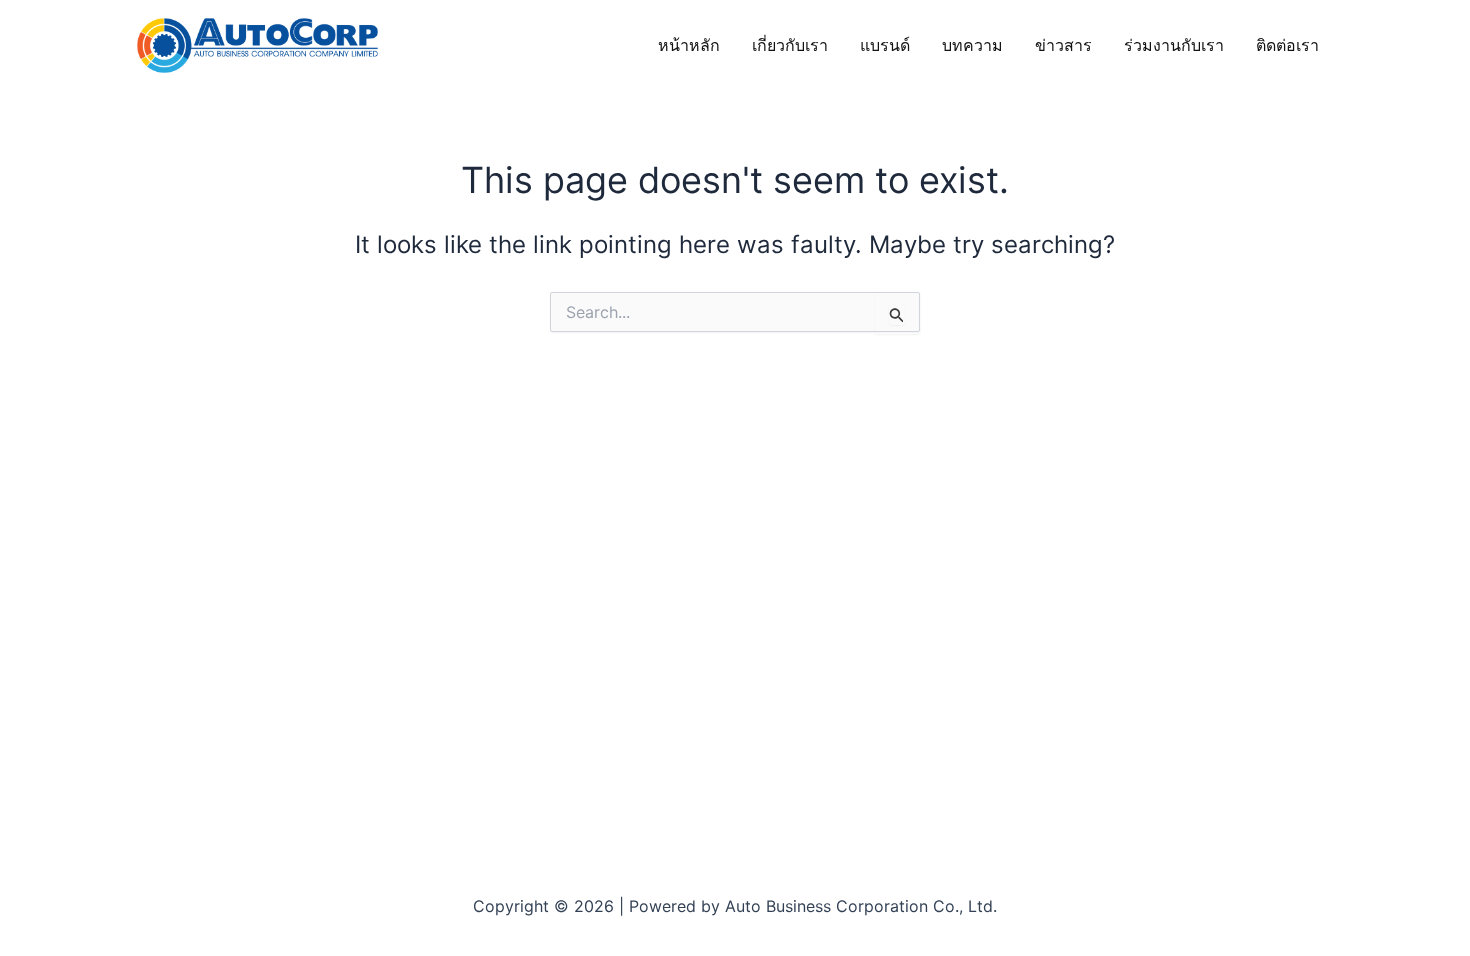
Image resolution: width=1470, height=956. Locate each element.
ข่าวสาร (1063, 45)
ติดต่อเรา (1287, 45)
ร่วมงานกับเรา (1174, 45)
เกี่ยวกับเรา (790, 45)
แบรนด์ (885, 45)
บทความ (972, 45)
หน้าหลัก (689, 45)
